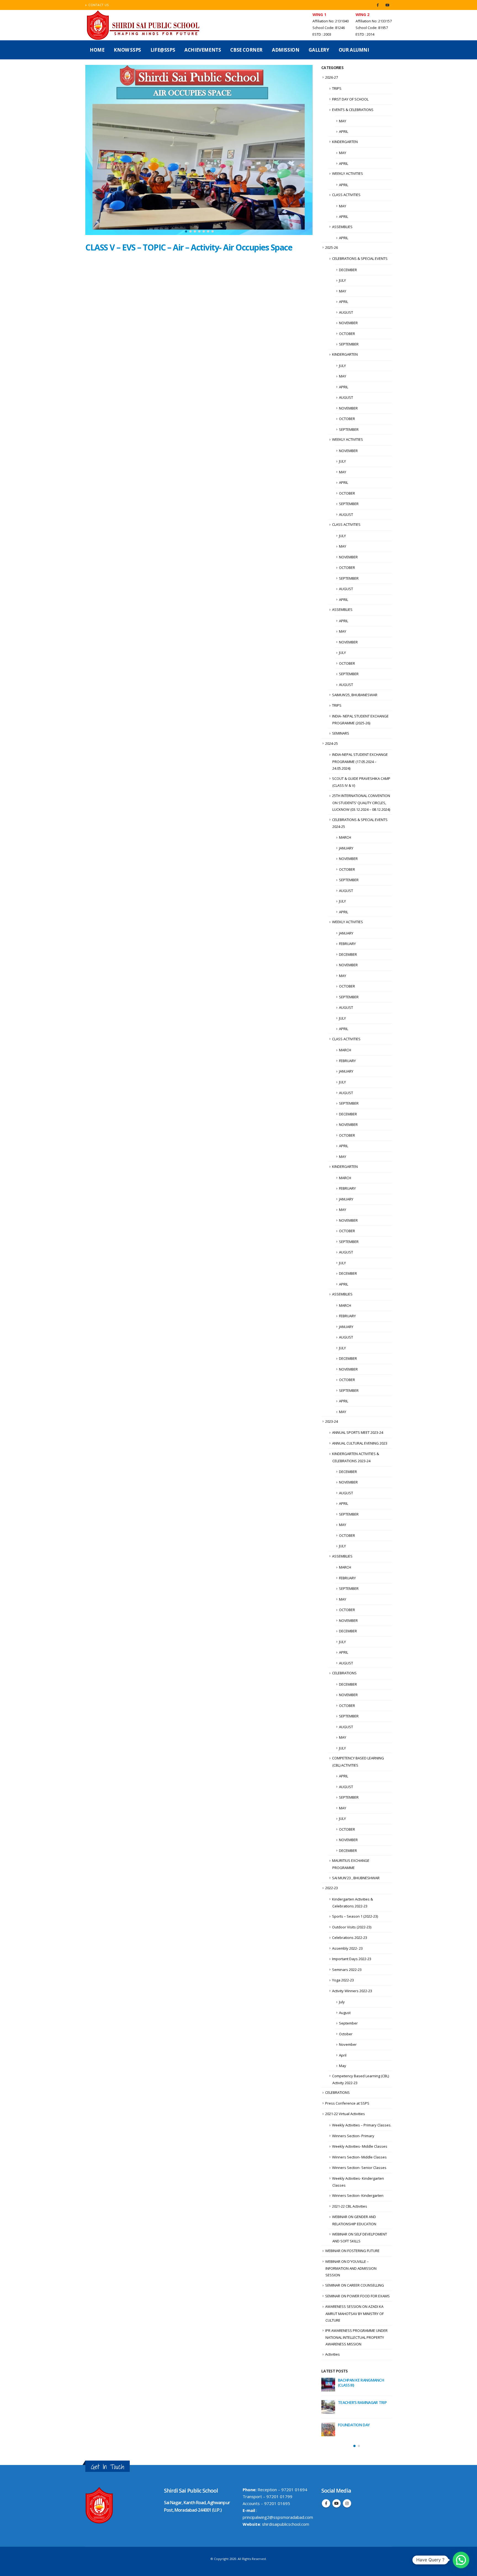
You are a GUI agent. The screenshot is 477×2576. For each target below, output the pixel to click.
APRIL (344, 131)
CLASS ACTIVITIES (346, 195)
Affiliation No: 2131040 (331, 21)
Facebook (326, 2502)
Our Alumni (354, 50)
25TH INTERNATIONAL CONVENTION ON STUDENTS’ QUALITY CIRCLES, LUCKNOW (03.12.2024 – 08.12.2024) (361, 803)
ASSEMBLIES (342, 227)
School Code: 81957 (372, 28)
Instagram (347, 2502)
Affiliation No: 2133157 (374, 21)
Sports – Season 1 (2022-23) (355, 1916)
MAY (343, 121)
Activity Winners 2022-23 (352, 1991)
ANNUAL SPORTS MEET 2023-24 (358, 1432)
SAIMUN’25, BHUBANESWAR (355, 695)
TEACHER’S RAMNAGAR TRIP (362, 2402)
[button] (186, 231)
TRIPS (337, 88)
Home (97, 50)
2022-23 (332, 1888)
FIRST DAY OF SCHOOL (350, 99)
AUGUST (346, 312)
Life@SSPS (163, 50)
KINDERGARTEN (345, 142)
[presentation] (91, 151)
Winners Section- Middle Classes (359, 2157)
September (348, 2023)
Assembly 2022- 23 (347, 1948)
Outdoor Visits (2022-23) (352, 1927)
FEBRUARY (347, 944)
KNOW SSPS (127, 50)
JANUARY (346, 848)
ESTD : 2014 (365, 34)
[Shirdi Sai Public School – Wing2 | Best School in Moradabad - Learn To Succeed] (144, 25)
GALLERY (319, 50)
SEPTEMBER (349, 344)
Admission (286, 50)
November (348, 2044)
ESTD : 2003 (322, 34)
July (342, 2002)
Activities (332, 2354)
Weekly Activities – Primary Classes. (362, 2125)
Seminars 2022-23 (347, 1970)
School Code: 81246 (329, 28)
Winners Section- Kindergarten (358, 2195)
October (346, 2034)
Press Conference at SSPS (347, 2103)
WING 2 (362, 14)
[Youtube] (387, 5)
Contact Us (99, 5)
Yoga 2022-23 (343, 1980)
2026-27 (332, 77)
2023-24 (332, 1421)
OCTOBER (347, 334)
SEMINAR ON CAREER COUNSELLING (355, 2285)
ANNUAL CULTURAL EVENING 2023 (360, 1443)
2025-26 (332, 247)
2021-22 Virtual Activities (345, 2114)
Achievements (203, 50)
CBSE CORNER (246, 50)
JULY (342, 280)
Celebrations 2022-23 (350, 1938)
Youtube (336, 2502)
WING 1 (319, 14)
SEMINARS (341, 733)
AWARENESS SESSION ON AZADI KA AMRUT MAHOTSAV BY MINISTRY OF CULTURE (354, 2313)
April (343, 2055)
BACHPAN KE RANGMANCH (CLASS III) (361, 2383)
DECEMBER (348, 270)
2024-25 (332, 743)
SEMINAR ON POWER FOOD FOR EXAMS (357, 2296)
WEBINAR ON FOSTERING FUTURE (352, 2251)
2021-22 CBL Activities (350, 2206)
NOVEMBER (348, 323)
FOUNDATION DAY (354, 2425)
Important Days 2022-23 (352, 1959)
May (343, 2066)
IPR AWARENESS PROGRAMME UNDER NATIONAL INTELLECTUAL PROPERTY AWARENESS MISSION (356, 2337)
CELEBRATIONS (344, 1673)
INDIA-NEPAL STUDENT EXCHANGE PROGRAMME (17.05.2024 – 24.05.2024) (360, 761)
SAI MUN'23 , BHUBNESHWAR (356, 1878)
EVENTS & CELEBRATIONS (353, 110)
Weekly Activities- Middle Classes (360, 2146)
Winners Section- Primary (353, 2136)
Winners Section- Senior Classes (359, 2168)
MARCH (345, 837)
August (345, 2013)
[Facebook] (378, 5)
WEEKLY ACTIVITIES (348, 173)
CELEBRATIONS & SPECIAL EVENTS (360, 258)
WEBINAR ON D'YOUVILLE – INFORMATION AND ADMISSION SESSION (351, 2268)
